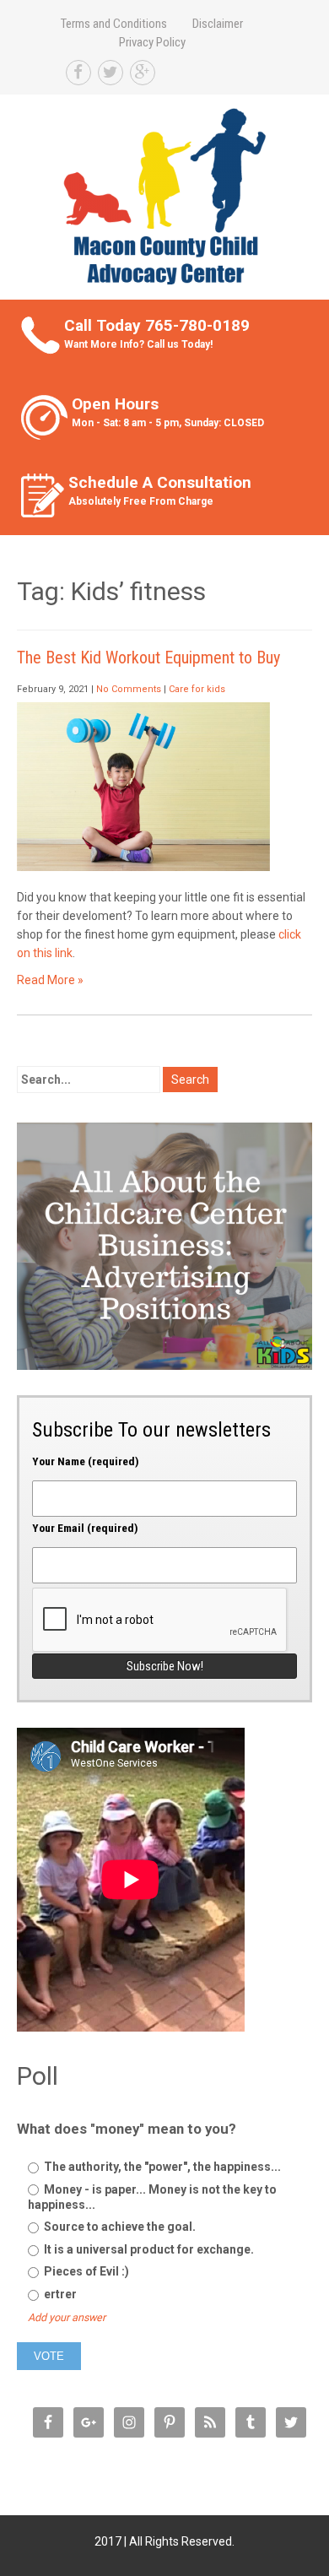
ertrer (59, 2294)
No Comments (129, 689)
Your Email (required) (85, 1528)
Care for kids (197, 689)
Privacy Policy (152, 42)
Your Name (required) (86, 1461)
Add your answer (67, 2317)
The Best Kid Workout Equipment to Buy (148, 658)
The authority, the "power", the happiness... (161, 2167)
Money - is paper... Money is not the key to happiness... (152, 2197)
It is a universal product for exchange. (148, 2249)
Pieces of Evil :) (85, 2271)
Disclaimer (218, 24)
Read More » (50, 980)
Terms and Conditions (114, 24)
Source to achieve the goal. (119, 2227)
